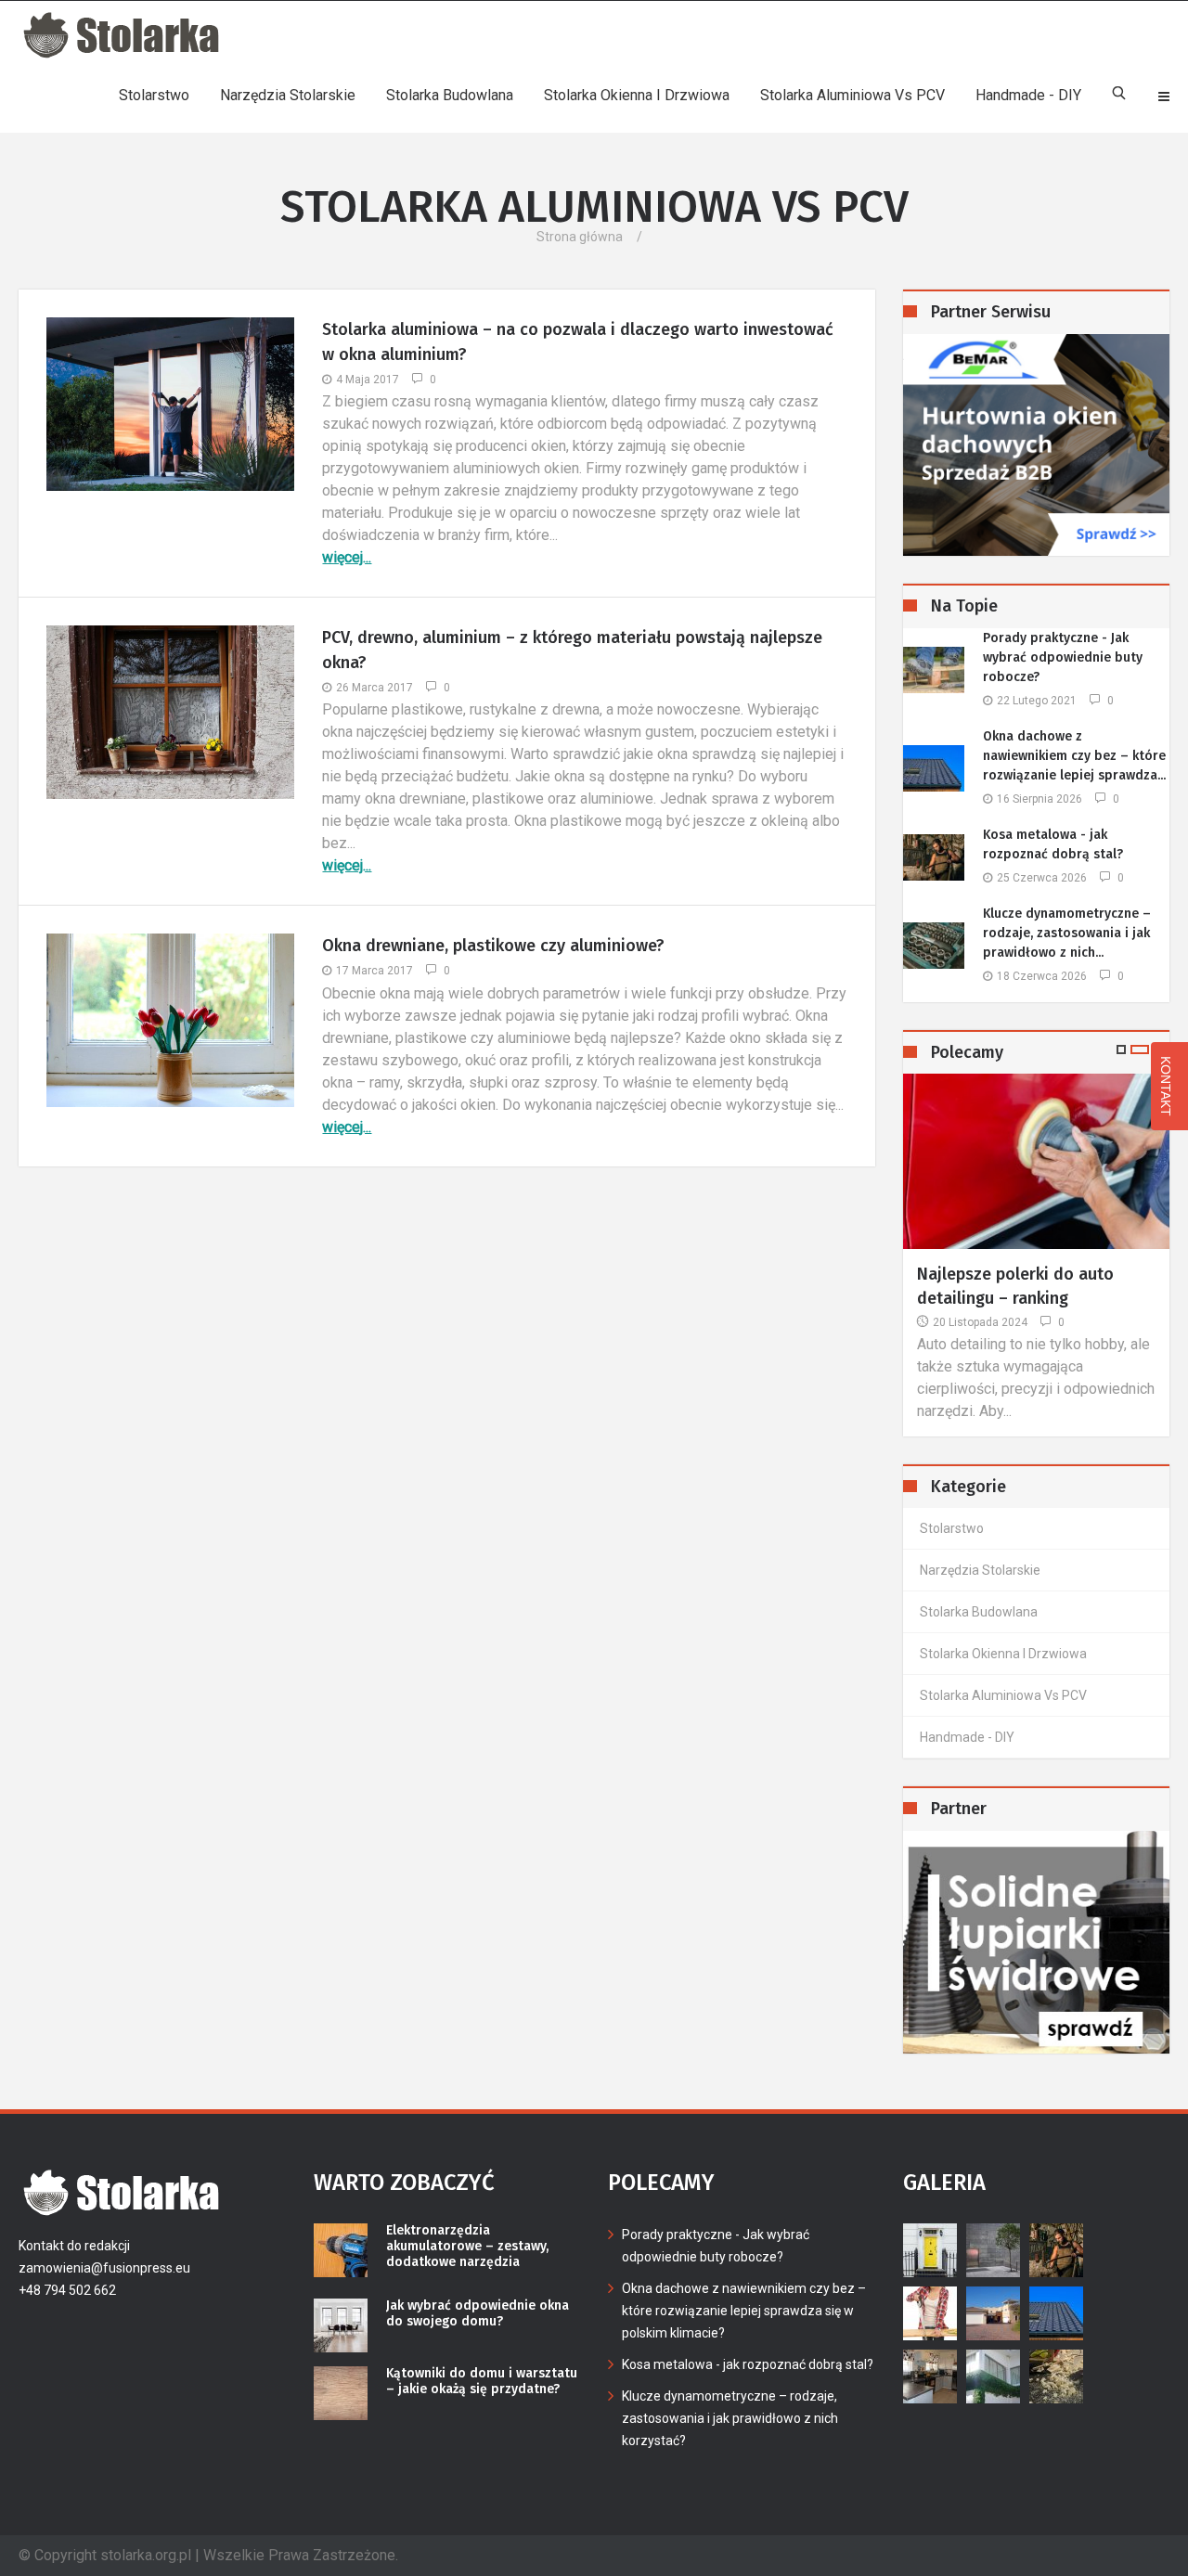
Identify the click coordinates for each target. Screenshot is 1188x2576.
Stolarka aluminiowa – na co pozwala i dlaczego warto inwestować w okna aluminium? (578, 342)
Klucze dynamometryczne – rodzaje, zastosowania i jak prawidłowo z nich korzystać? (730, 2418)
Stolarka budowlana (450, 95)
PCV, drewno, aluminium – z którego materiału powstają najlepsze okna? (572, 650)
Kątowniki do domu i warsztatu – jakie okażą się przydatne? (482, 2382)
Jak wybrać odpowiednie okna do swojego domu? (478, 2314)
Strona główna (580, 237)
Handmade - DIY (1028, 95)
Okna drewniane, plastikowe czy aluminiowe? (493, 946)
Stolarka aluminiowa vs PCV (852, 95)
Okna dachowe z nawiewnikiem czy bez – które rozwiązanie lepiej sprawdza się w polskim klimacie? (744, 2311)
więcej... (347, 557)
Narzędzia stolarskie (288, 95)
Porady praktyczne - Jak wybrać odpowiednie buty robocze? (1063, 657)
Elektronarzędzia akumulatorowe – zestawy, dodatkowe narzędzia (467, 2247)
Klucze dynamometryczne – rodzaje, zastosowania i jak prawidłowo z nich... (1067, 933)
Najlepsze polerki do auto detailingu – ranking (1015, 1286)
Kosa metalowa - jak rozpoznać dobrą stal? (1053, 844)
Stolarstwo (154, 95)
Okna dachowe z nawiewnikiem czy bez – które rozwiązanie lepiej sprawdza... (1074, 756)
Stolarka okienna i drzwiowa (637, 95)
